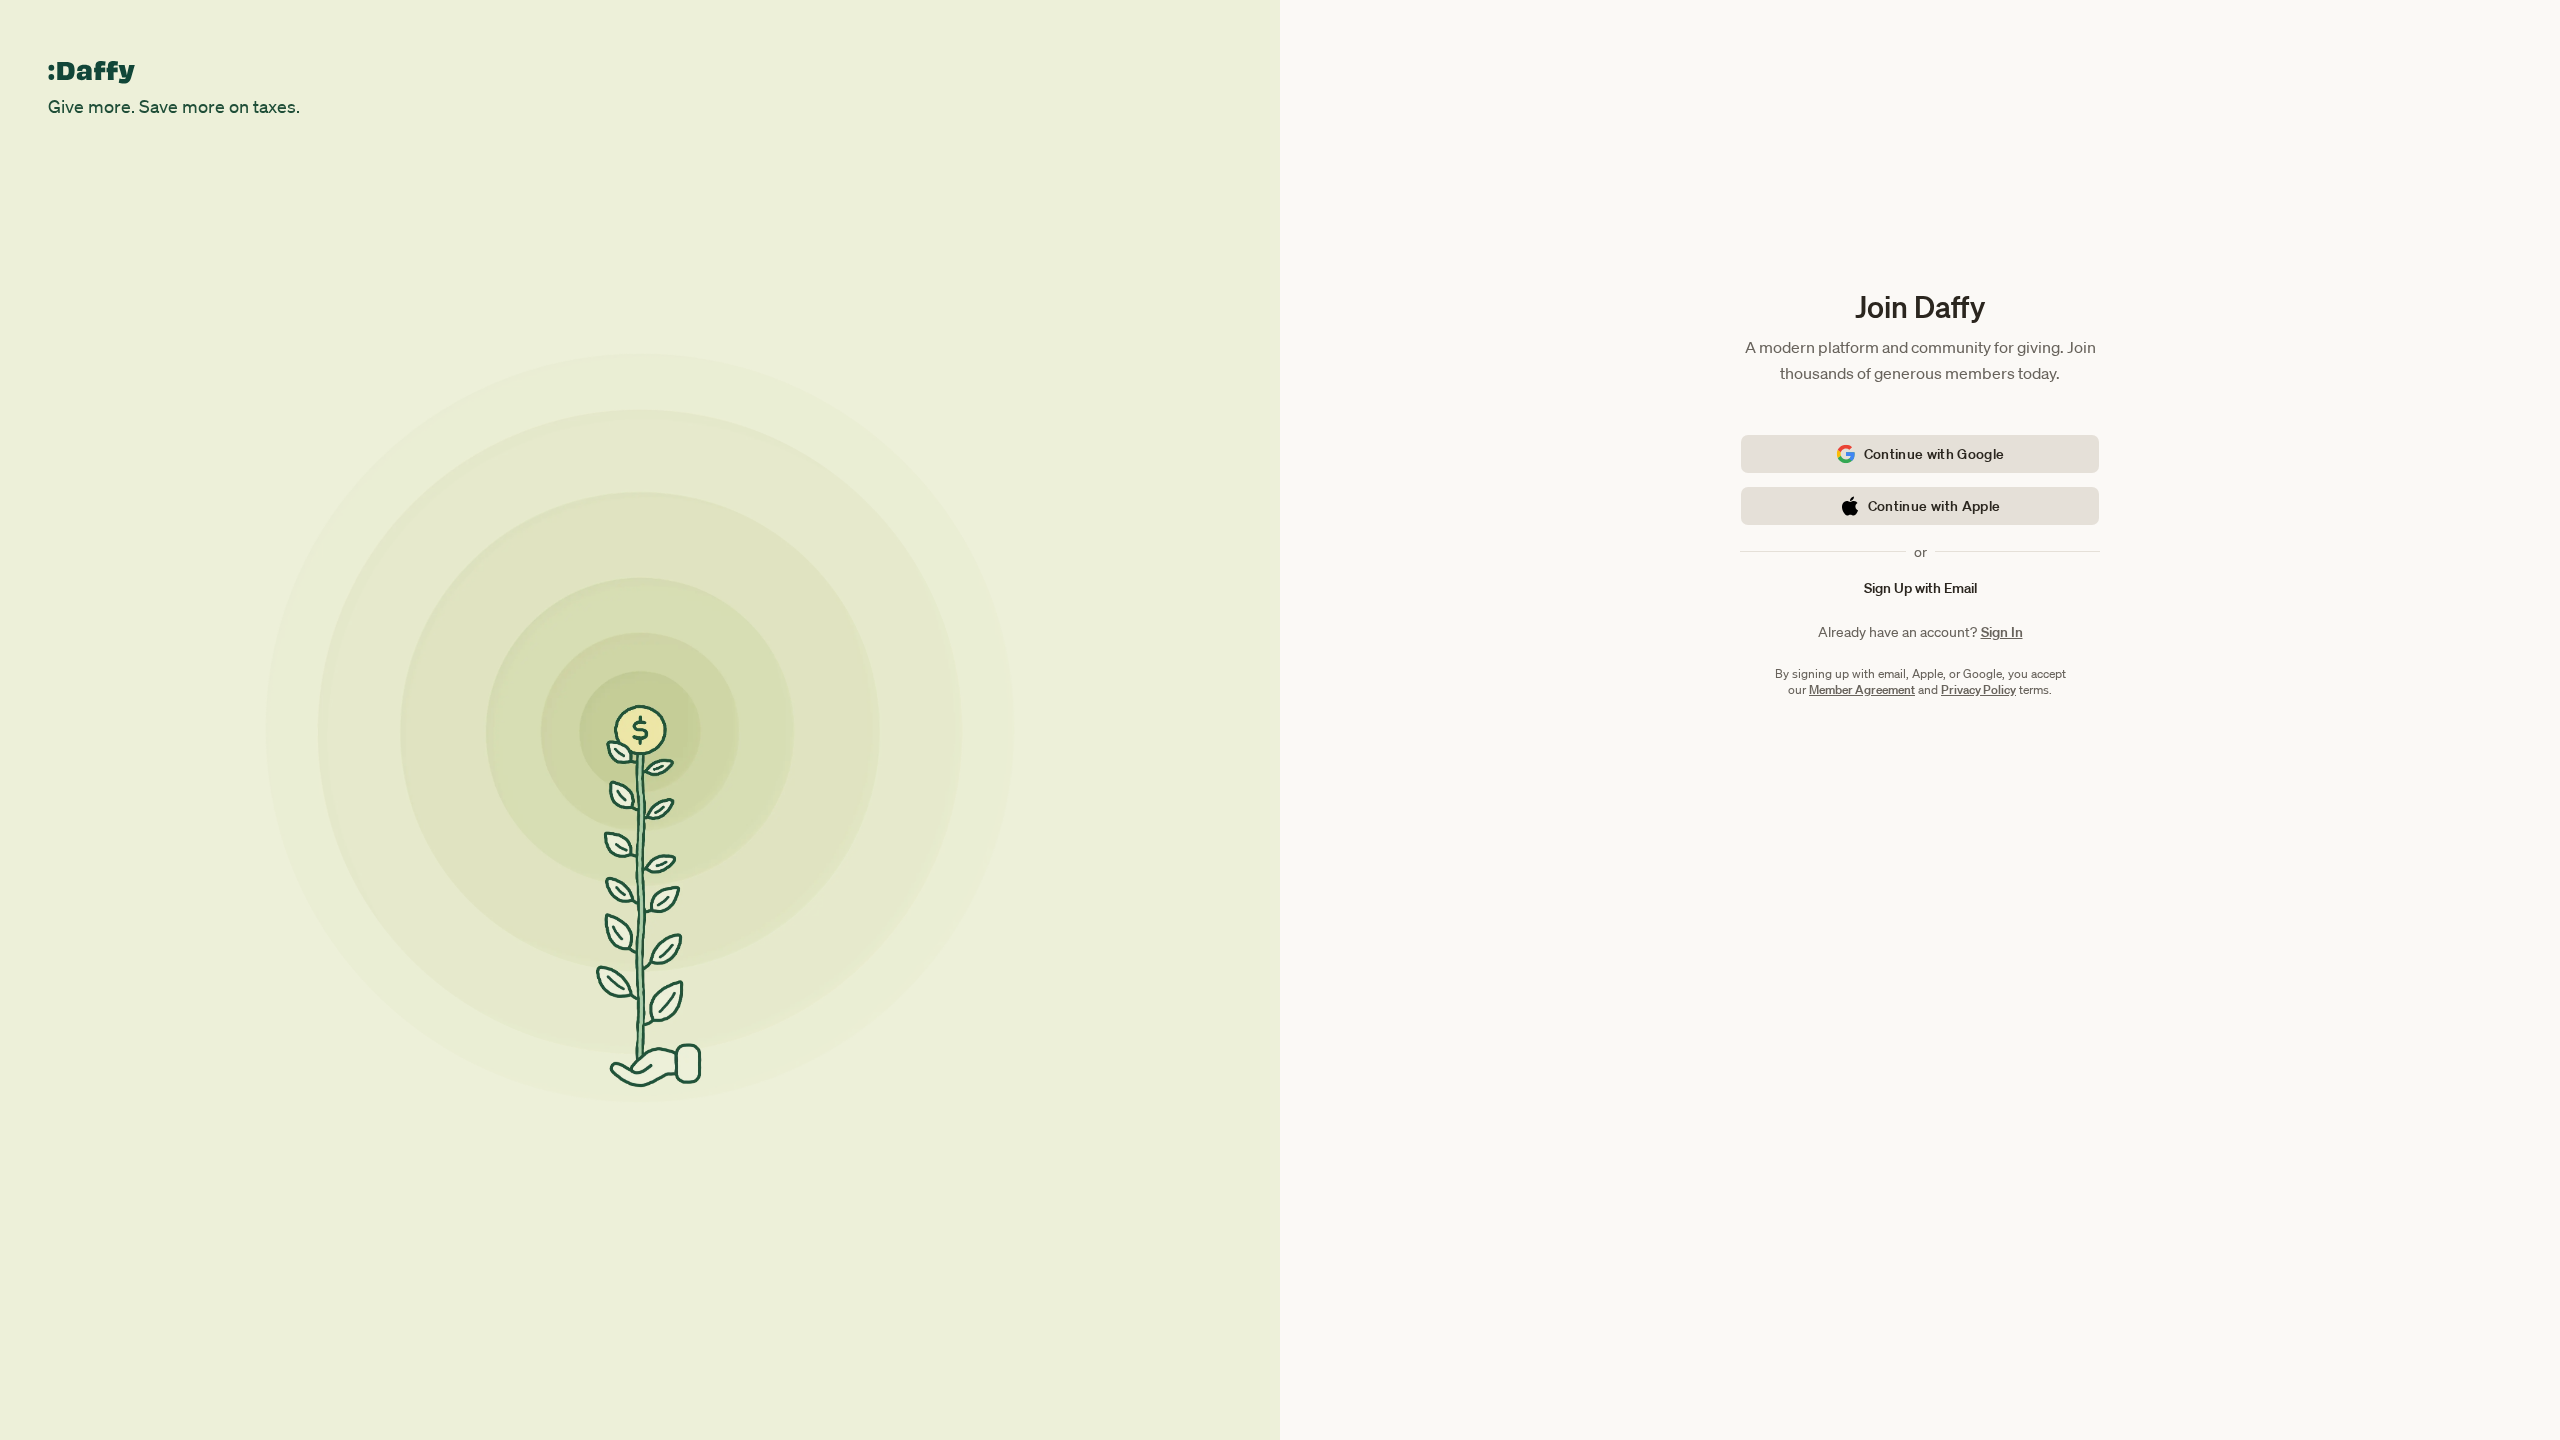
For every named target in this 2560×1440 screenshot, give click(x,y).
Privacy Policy (1978, 689)
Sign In (2002, 632)
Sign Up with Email (1920, 588)
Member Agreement (1862, 689)
